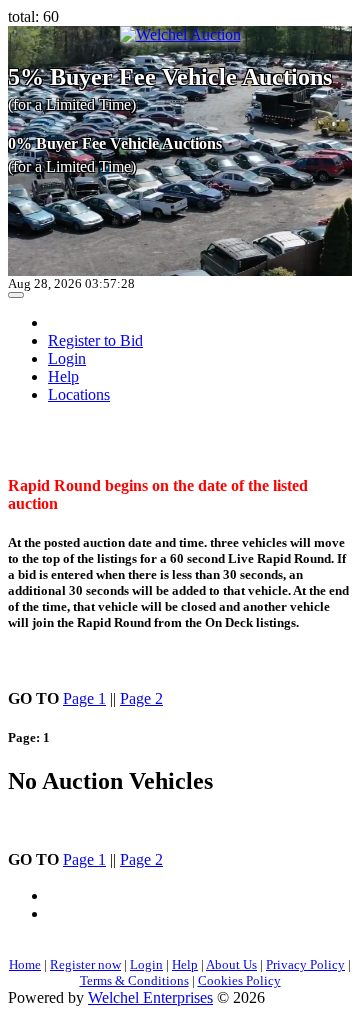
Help (63, 376)
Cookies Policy (239, 980)
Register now (85, 964)
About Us (231, 964)
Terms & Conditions (134, 980)
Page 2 (141, 698)
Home (25, 964)
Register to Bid (95, 340)
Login (67, 358)
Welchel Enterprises (150, 997)
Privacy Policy (305, 964)
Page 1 (84, 698)
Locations (79, 394)
